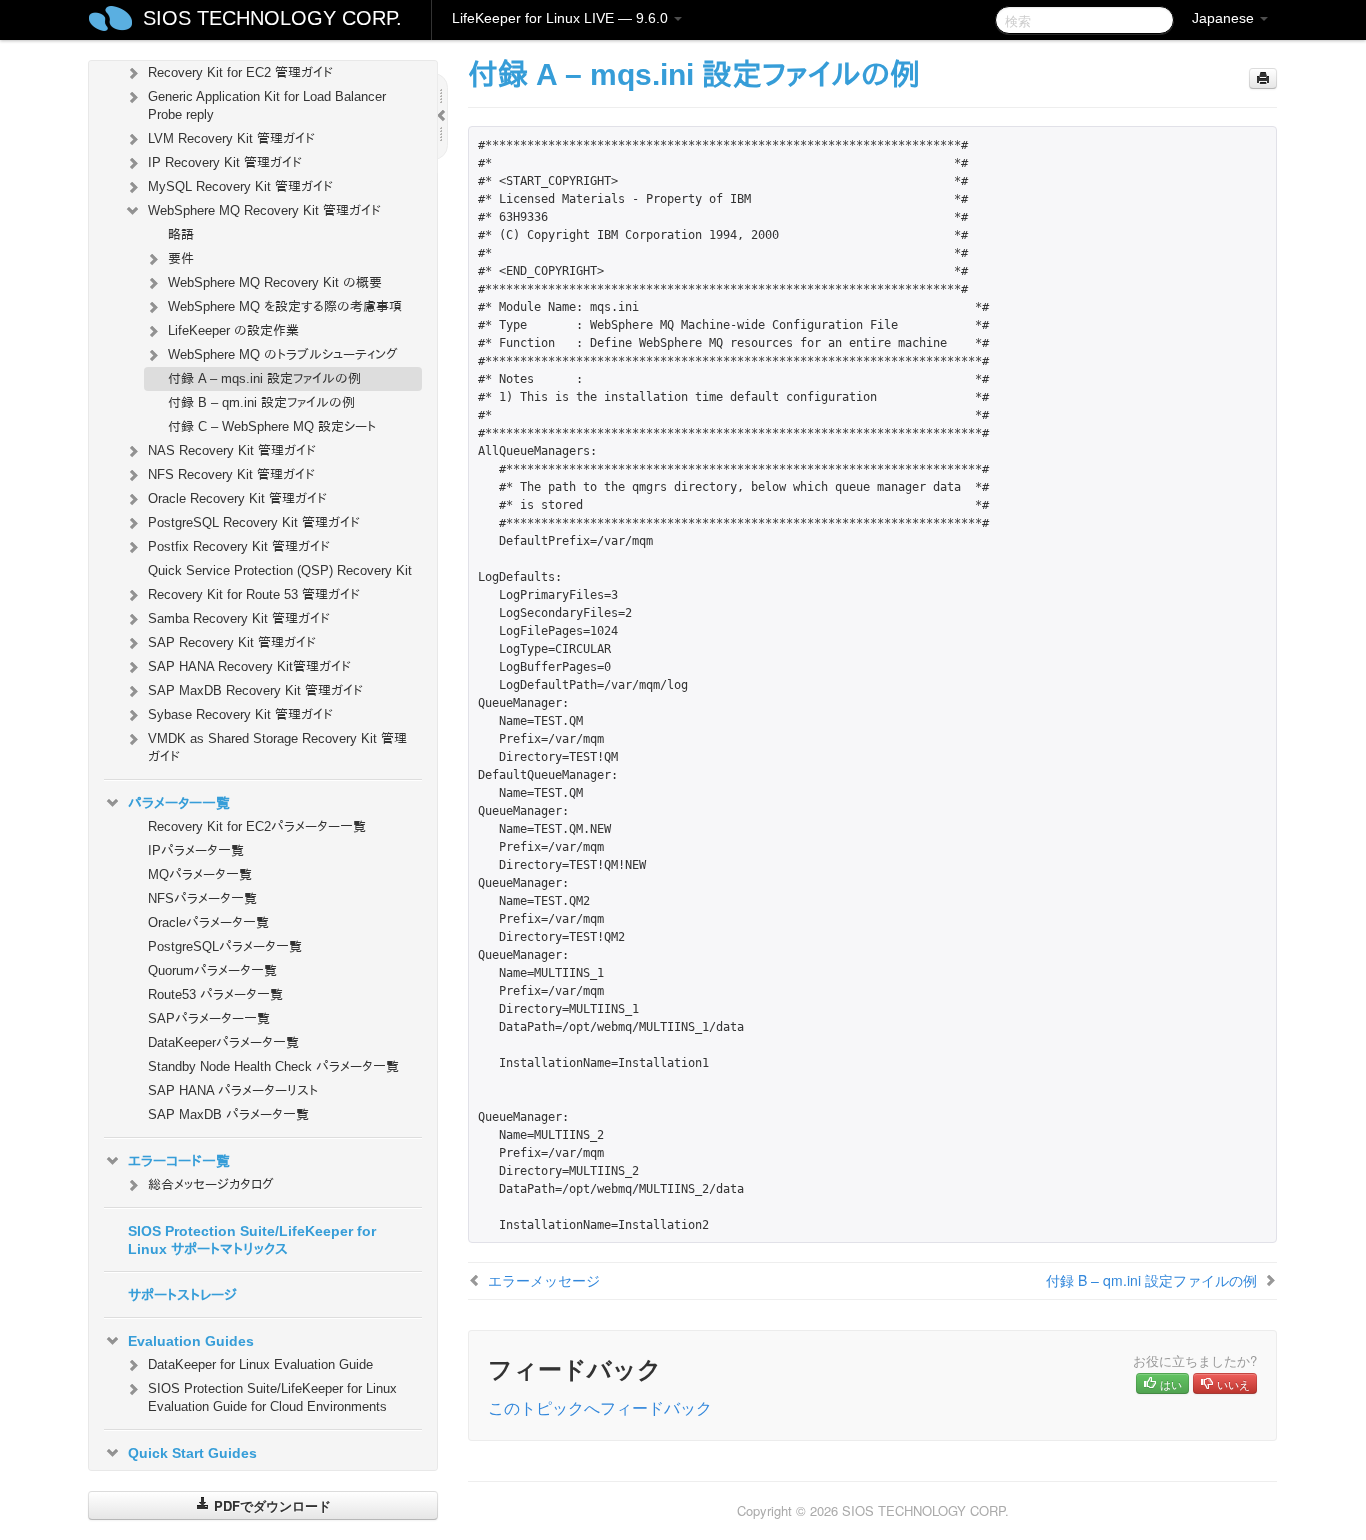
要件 (181, 258)
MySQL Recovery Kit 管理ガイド (240, 186)
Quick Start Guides (192, 1453)
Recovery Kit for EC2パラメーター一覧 (257, 826)
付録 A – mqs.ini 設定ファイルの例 (264, 378)
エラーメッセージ (544, 1280)
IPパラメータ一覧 (196, 850)
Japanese (1225, 18)
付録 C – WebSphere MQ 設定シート (272, 426)
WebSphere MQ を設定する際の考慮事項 (285, 306)
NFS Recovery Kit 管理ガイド (231, 474)
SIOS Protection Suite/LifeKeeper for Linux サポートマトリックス (252, 1240)
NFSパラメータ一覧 (202, 898)
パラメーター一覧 (179, 803)
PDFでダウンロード (270, 1505)
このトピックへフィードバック (600, 1407)
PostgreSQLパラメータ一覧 (225, 946)
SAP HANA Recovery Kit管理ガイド (249, 666)
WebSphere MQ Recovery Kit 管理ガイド (264, 210)
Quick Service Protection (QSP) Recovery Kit (280, 570)
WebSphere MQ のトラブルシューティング (283, 354)
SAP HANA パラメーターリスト (233, 1090)
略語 (181, 234)
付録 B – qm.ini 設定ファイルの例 (261, 402)
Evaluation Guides (191, 1341)
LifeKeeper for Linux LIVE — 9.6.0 (562, 18)
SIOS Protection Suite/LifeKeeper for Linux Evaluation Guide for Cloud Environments (272, 1397)
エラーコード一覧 (179, 1161)
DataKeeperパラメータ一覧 (223, 1042)
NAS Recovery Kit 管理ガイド (232, 450)
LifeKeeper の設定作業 (233, 330)
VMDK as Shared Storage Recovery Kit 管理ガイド (277, 747)
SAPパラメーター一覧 (209, 1018)
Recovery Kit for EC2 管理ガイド (240, 72)
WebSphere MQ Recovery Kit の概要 (275, 282)
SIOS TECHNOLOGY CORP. (272, 18)
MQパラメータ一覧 (200, 874)
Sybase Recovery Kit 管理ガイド (240, 714)
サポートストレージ (182, 1295)
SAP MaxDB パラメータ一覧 (228, 1114)
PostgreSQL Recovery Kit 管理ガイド (254, 522)
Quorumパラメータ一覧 (212, 970)
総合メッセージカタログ (211, 1184)
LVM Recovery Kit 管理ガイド (231, 138)
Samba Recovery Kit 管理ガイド (239, 618)
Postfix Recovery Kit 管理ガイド (239, 546)
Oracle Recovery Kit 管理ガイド (237, 498)
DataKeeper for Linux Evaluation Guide (260, 1364)
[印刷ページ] (1263, 78)
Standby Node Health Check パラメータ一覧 (273, 1066)
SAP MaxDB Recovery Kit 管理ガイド (255, 690)
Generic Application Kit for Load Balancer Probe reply (267, 105)
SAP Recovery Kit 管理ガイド (232, 642)
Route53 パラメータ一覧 (215, 994)
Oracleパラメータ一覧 (208, 922)
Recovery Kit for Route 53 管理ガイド (254, 594)
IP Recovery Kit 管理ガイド (225, 162)
